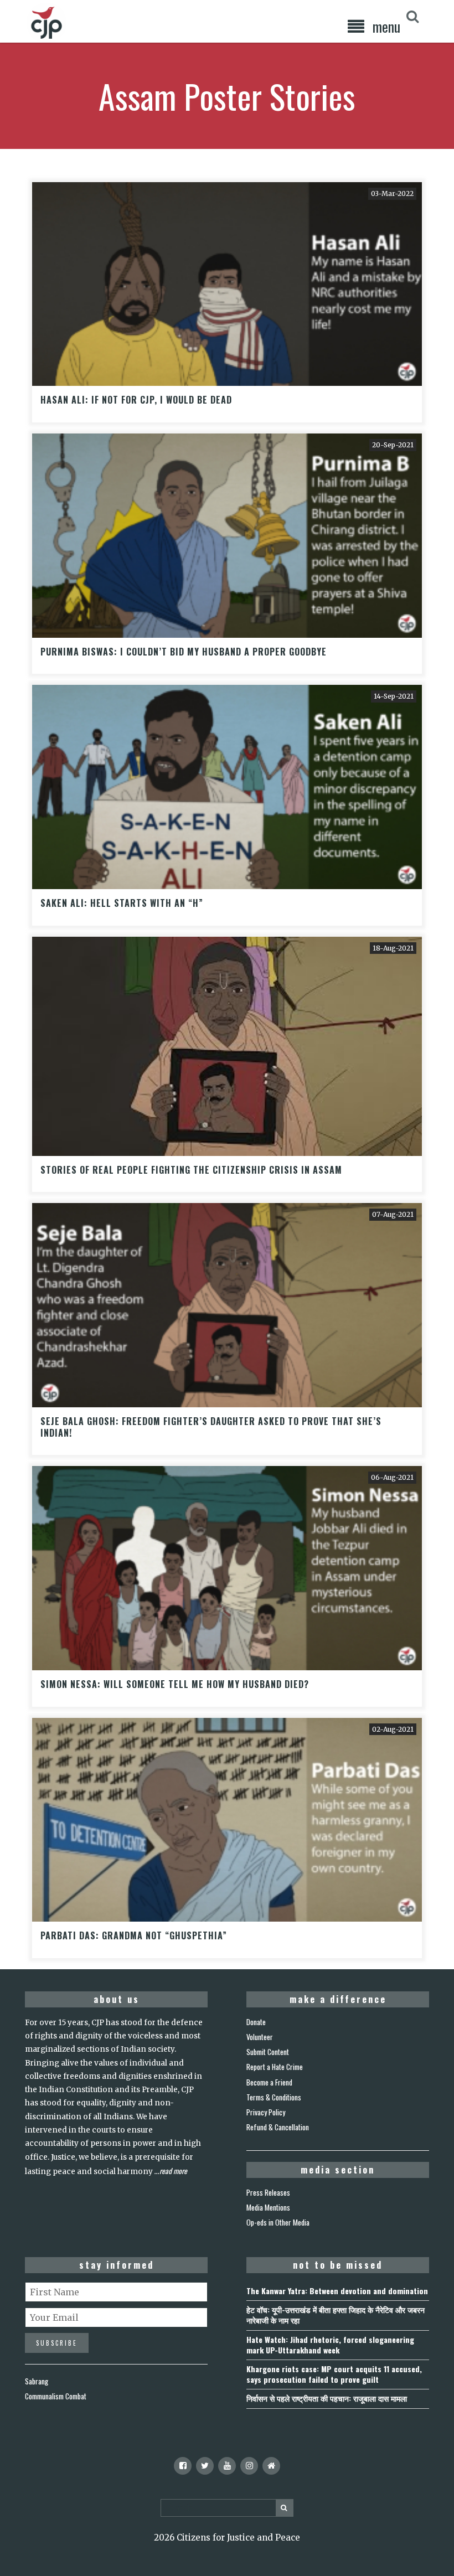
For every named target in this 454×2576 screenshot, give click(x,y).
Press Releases (268, 2192)
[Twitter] (205, 2466)
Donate (256, 2022)
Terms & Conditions (274, 2097)
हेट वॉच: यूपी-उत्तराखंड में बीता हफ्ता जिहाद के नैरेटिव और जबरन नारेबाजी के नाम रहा (336, 2315)
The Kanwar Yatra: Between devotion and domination (337, 2291)
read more (173, 2171)
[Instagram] (249, 2466)
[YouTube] (227, 2466)
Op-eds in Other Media (278, 2222)
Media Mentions (268, 2207)
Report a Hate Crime (275, 2067)
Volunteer (260, 2037)
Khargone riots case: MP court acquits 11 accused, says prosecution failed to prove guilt (334, 2374)
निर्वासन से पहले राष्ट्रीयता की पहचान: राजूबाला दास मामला (327, 2398)
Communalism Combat (56, 2396)
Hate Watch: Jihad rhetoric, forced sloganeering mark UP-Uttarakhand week (330, 2345)
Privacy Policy (266, 2112)
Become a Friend (269, 2082)
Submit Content (268, 2052)
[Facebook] (183, 2466)
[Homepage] (271, 2466)
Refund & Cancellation (278, 2127)
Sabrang (37, 2381)
